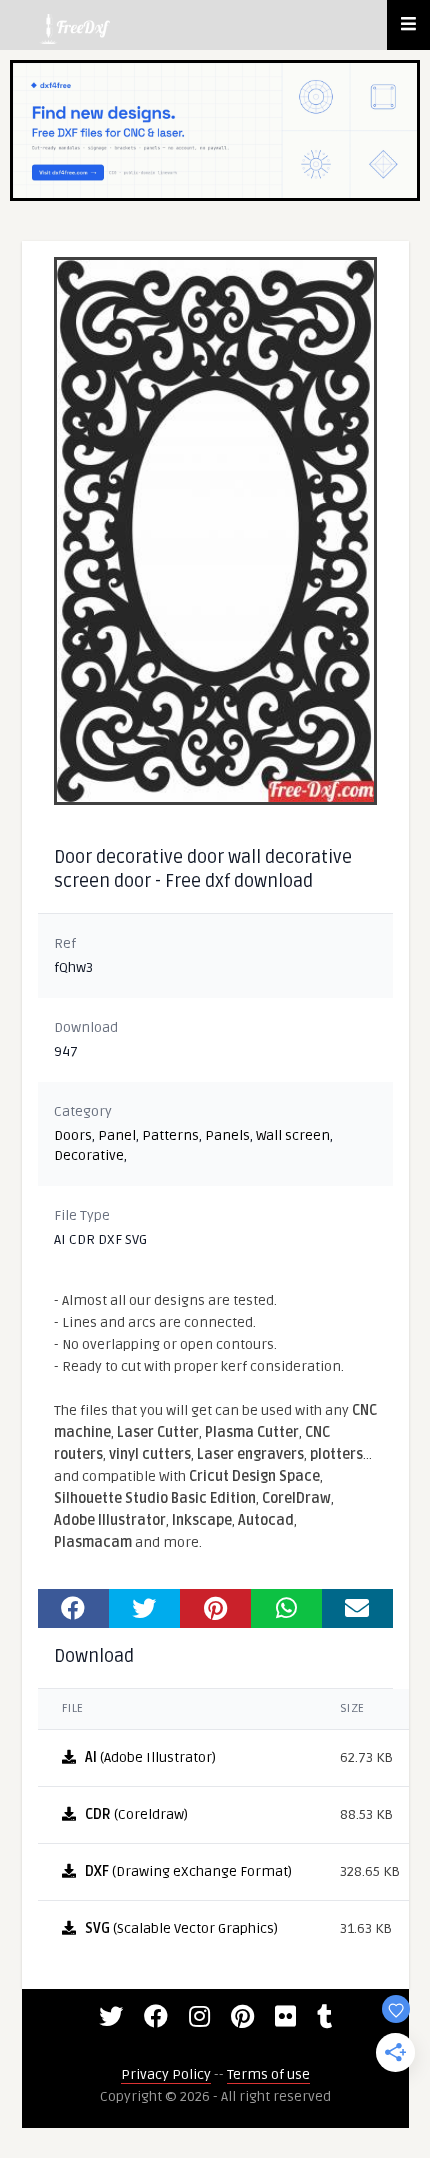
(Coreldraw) (136, 1814)
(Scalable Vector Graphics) (181, 1928)
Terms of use (268, 2074)
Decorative (89, 1155)
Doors (73, 1135)
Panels (227, 1135)
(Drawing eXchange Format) (188, 1871)
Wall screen (293, 1135)
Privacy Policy (166, 2074)
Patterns (170, 1135)
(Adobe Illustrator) (150, 1757)
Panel (117, 1135)
